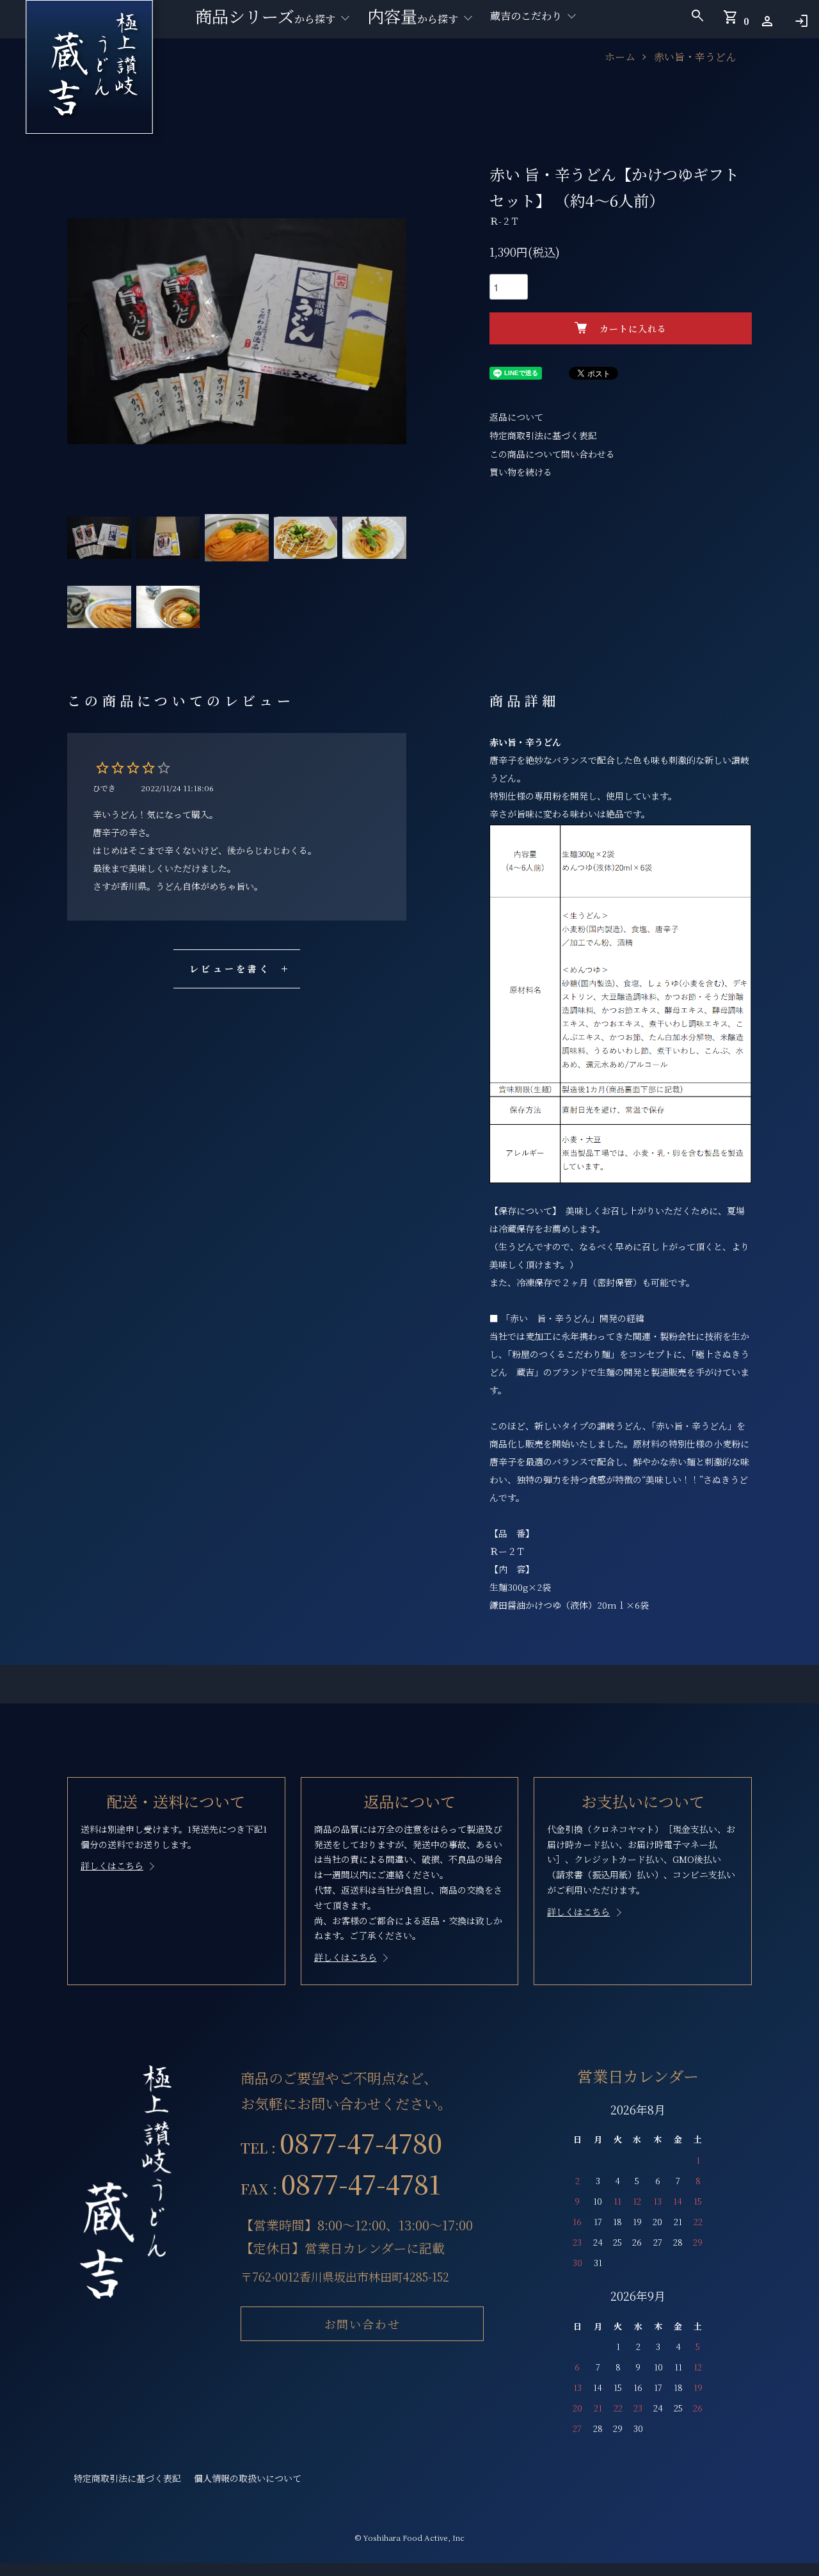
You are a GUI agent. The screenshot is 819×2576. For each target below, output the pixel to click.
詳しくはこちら (112, 1865)
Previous (86, 331)
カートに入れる (633, 328)
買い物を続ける (521, 472)
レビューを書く (230, 969)
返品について (516, 417)
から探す (265, 16)
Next (387, 331)
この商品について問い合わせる (552, 454)
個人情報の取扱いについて (248, 2478)
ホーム (620, 57)
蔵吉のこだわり (526, 16)
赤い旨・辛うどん (695, 57)
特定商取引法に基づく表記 (543, 435)
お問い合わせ (362, 2324)
